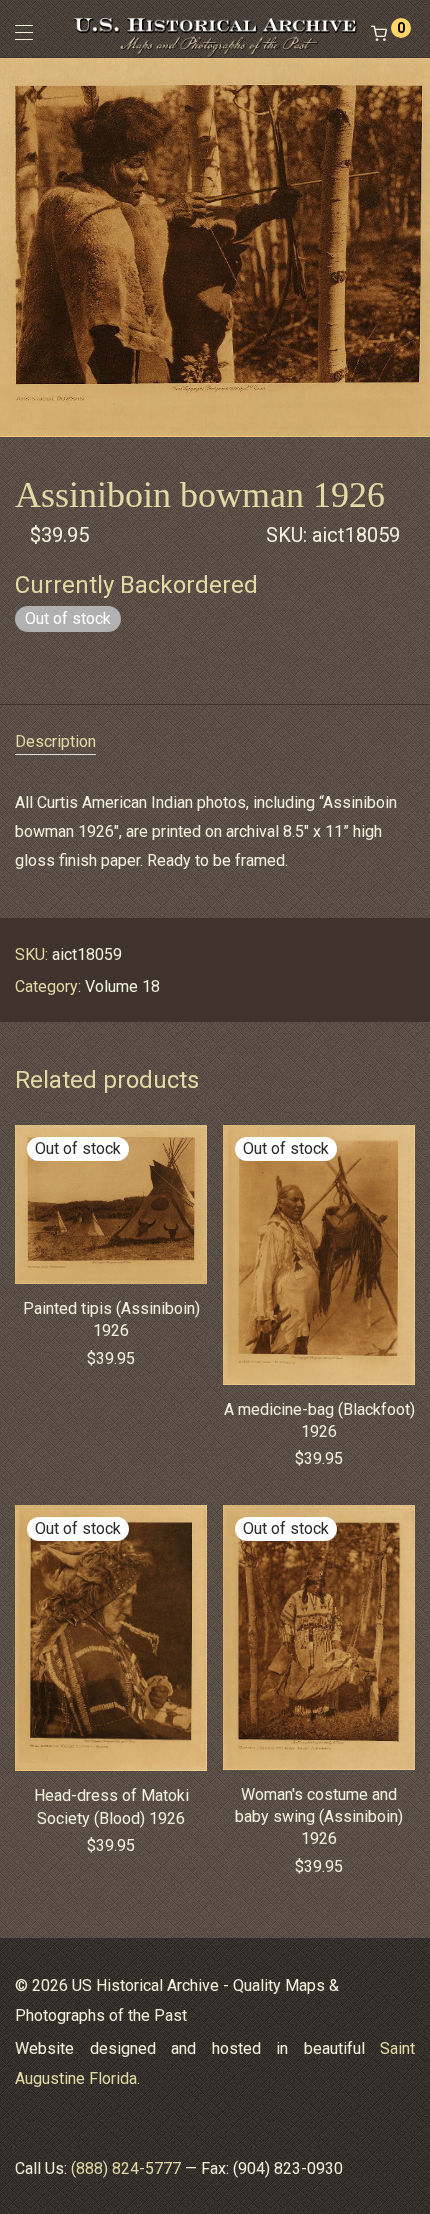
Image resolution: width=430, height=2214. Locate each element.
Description (55, 741)
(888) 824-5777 (126, 2168)
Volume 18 (122, 986)
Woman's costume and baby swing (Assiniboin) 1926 (319, 1817)
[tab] (215, 742)
